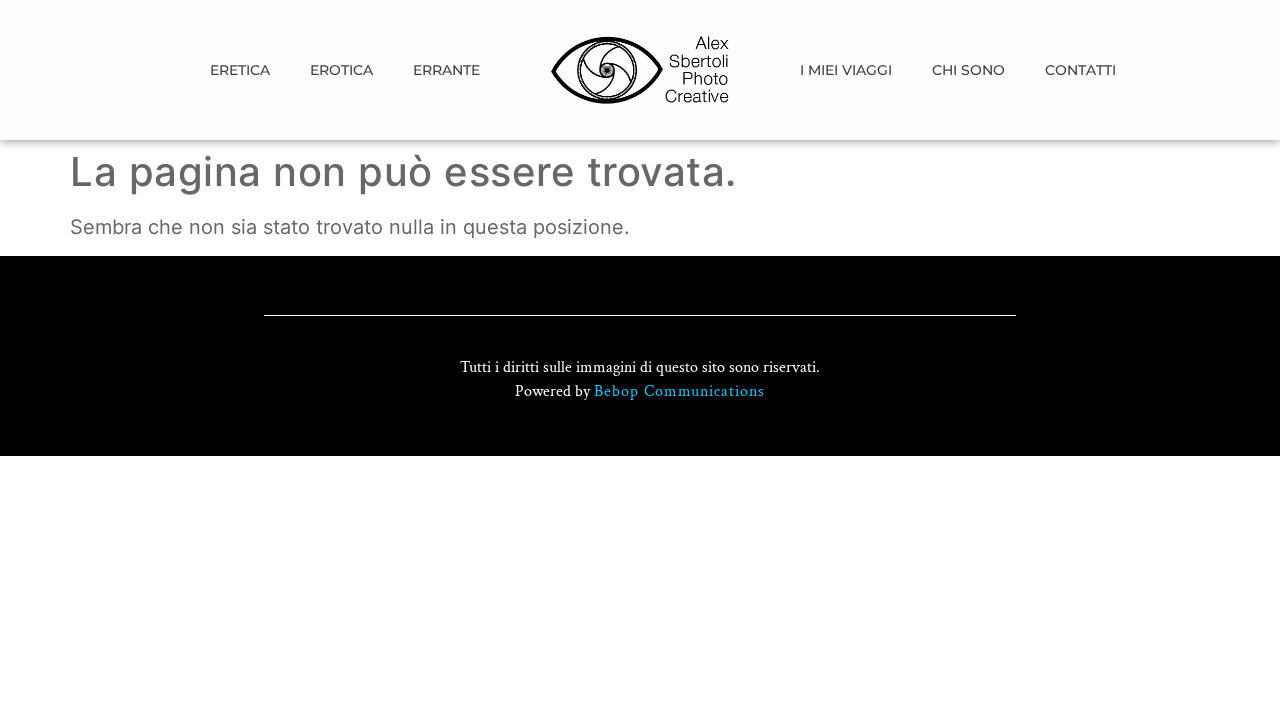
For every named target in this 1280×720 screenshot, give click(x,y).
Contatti (1080, 70)
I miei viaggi (846, 70)
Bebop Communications (679, 391)
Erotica (341, 70)
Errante (446, 70)
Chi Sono (968, 70)
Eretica (240, 70)
